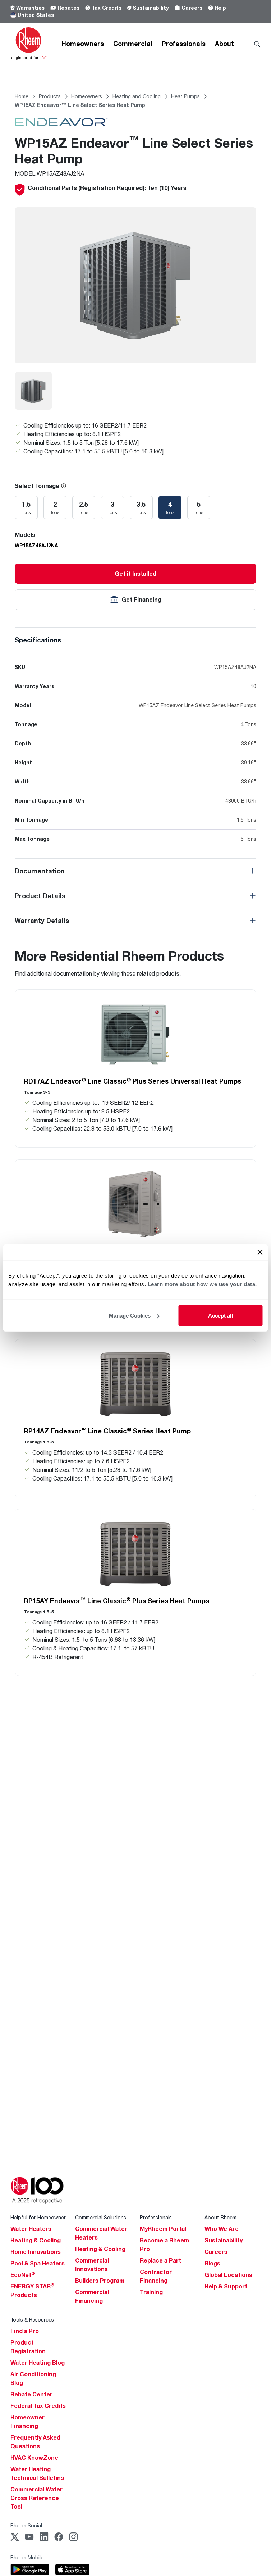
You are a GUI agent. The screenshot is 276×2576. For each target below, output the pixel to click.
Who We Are (222, 2229)
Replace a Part (160, 2260)
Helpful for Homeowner (38, 2217)
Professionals (184, 44)
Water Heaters (31, 2229)
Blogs (212, 2263)
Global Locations (228, 2275)
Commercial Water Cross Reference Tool (36, 2498)
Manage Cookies (130, 1316)
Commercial (133, 44)
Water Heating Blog (38, 2363)
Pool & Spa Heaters (38, 2263)
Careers (192, 8)
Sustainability (151, 8)
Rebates (68, 8)
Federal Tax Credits (38, 2406)
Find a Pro (25, 2331)
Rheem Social (26, 2525)
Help (220, 8)
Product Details (40, 896)
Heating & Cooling (36, 2240)
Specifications (38, 640)
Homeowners (83, 44)
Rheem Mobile (27, 2557)
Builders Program (100, 2281)
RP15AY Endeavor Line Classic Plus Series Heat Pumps (116, 1601)
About (224, 44)
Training (151, 2292)
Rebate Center (31, 2394)
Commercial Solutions (101, 2217)
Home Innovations (36, 2252)
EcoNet (23, 2275)
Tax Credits (107, 8)
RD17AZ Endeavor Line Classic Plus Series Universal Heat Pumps (132, 1081)
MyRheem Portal (163, 2229)
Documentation (40, 871)
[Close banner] (260, 1252)
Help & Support (226, 2286)
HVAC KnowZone (34, 2458)
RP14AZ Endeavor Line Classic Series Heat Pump (107, 1431)
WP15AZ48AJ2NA (36, 545)
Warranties (30, 8)
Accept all (220, 1316)
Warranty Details (42, 921)
